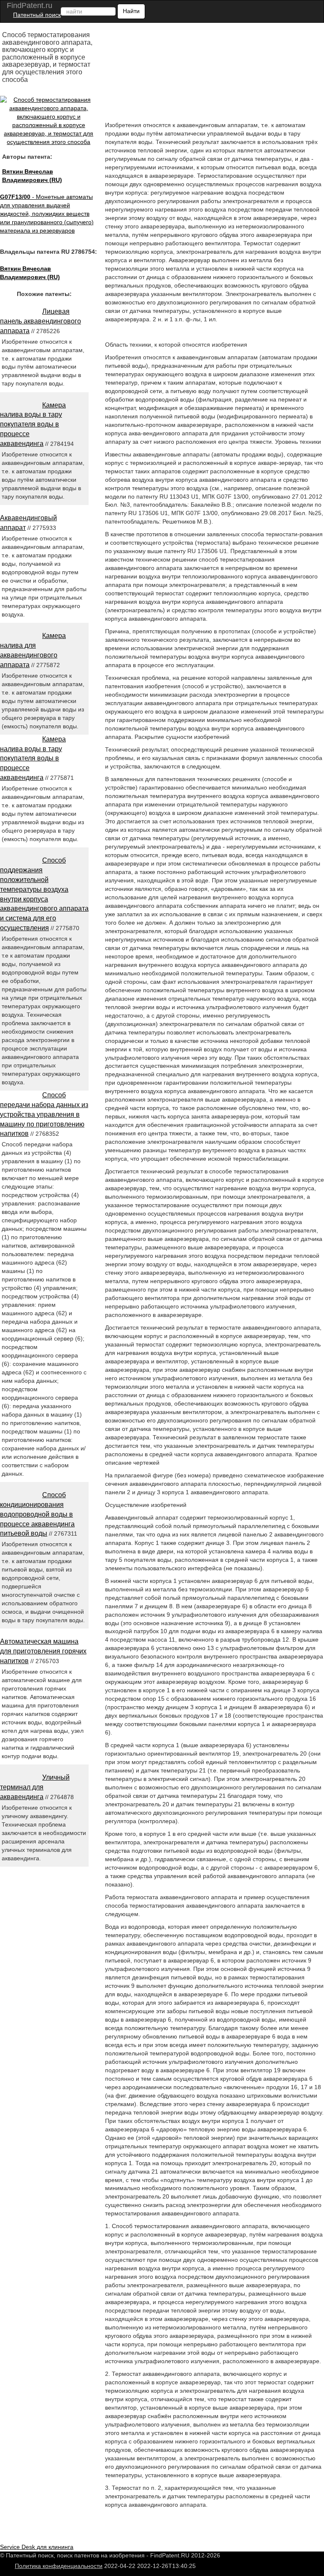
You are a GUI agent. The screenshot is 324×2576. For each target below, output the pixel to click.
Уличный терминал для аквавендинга (35, 1787)
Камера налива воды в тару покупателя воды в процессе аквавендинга (33, 424)
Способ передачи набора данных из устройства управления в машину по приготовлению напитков (44, 1114)
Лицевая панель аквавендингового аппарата (40, 321)
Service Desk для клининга (37, 2547)
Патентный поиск (37, 15)
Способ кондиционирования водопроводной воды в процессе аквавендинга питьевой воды (37, 1514)
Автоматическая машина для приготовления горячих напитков (43, 1651)
